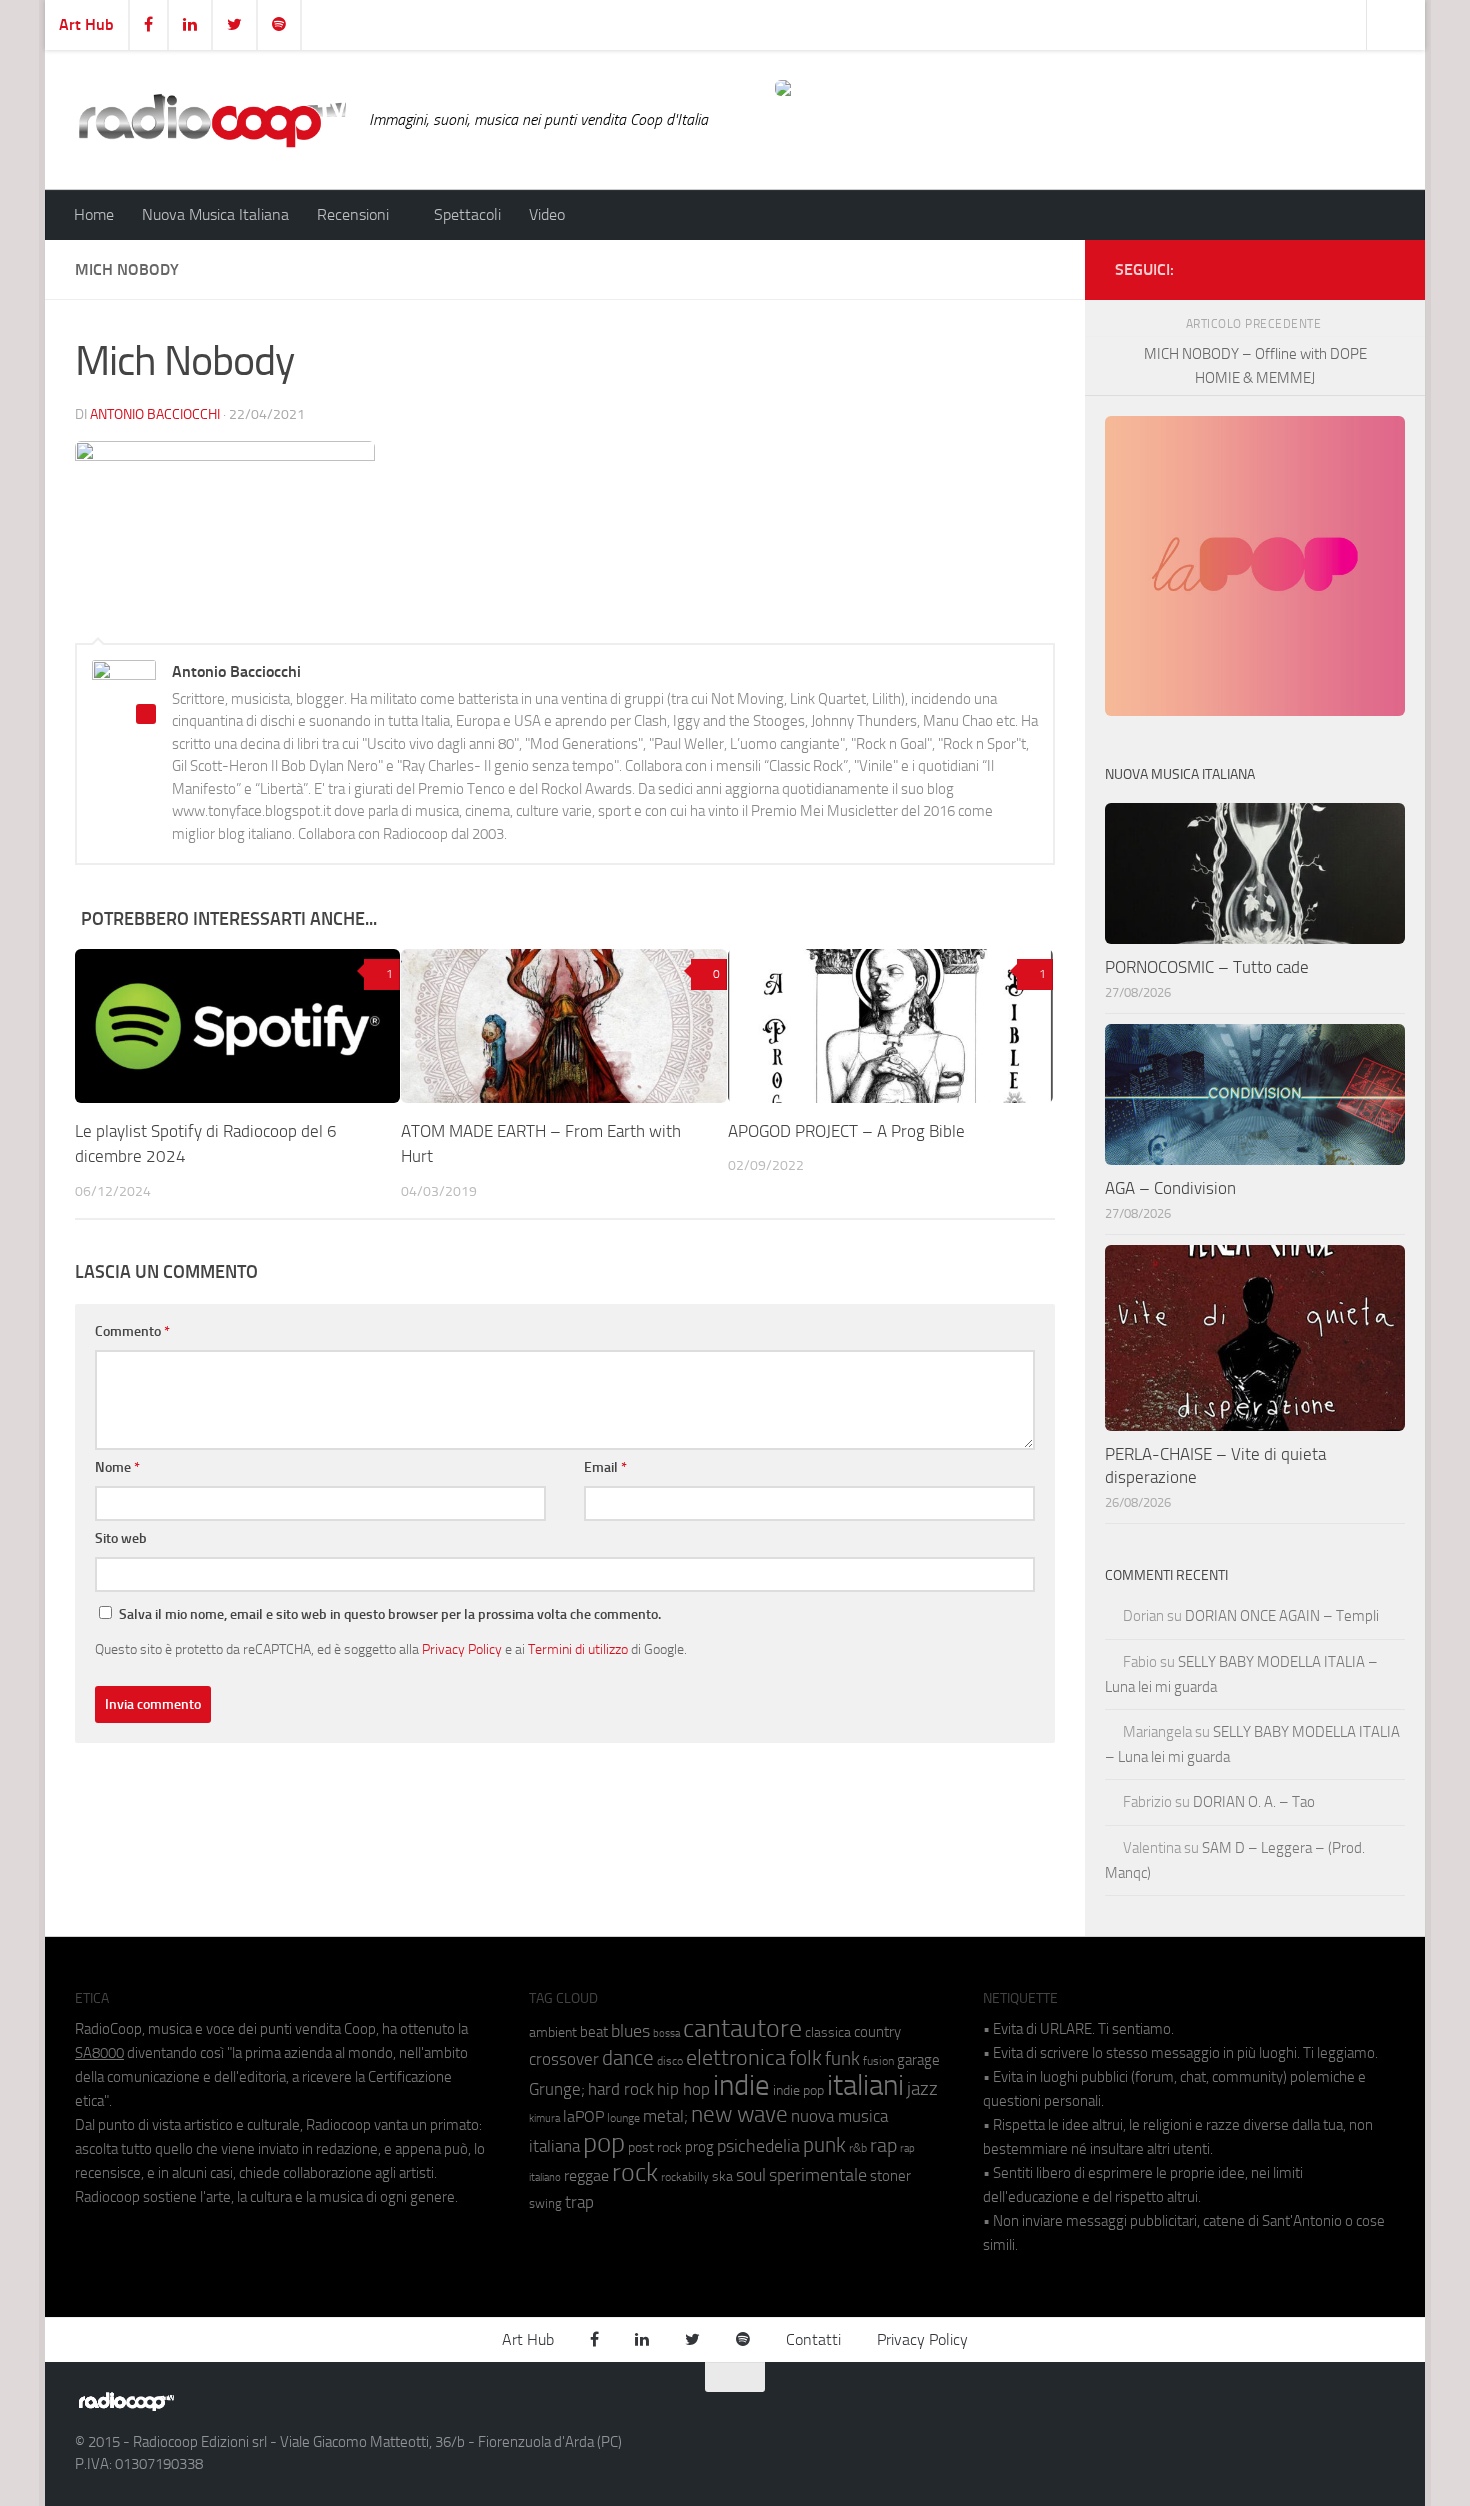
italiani (865, 2085)
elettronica (736, 2057)
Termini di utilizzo (578, 1649)
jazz (922, 2089)
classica (828, 2032)
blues (630, 2031)
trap (579, 2202)
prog (699, 2147)
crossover (564, 2059)
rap (883, 2145)
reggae (586, 2175)
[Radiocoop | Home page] (212, 120)
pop (604, 2143)
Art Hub (86, 24)
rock (635, 2172)
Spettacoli (467, 214)
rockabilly (685, 2177)
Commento (132, 1331)
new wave (739, 2114)
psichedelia (758, 2146)
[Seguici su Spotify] (1383, 266)
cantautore (742, 2028)
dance (628, 2057)
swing (545, 2203)
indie (741, 2085)
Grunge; (557, 2089)
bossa (666, 2033)
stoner (890, 2176)
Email (605, 1467)
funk (842, 2059)
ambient (553, 2032)
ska (722, 2176)
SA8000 (99, 2053)
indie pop (798, 2090)
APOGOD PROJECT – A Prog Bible (846, 1131)
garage (918, 2060)
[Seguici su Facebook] (1287, 266)
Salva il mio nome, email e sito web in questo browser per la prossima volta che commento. (390, 1614)
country (877, 2032)
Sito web (121, 1538)
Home (94, 214)
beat (594, 2032)
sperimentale (818, 2175)
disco (670, 2061)
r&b (858, 2147)
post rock (655, 2147)
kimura (544, 2118)
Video (547, 214)
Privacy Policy (462, 1649)
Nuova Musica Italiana (215, 214)
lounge (623, 2118)
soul (751, 2175)
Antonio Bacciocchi (155, 414)
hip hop (683, 2089)
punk (824, 2145)
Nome (117, 1467)
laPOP (583, 2117)
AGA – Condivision (1170, 1188)
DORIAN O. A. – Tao (1254, 1802)
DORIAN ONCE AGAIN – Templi (1282, 1616)
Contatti (813, 2339)
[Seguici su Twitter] (1351, 266)
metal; (665, 2116)
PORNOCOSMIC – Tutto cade (1207, 967)
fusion (878, 2060)
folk (805, 2058)
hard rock (621, 2089)
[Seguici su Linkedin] (1319, 266)
